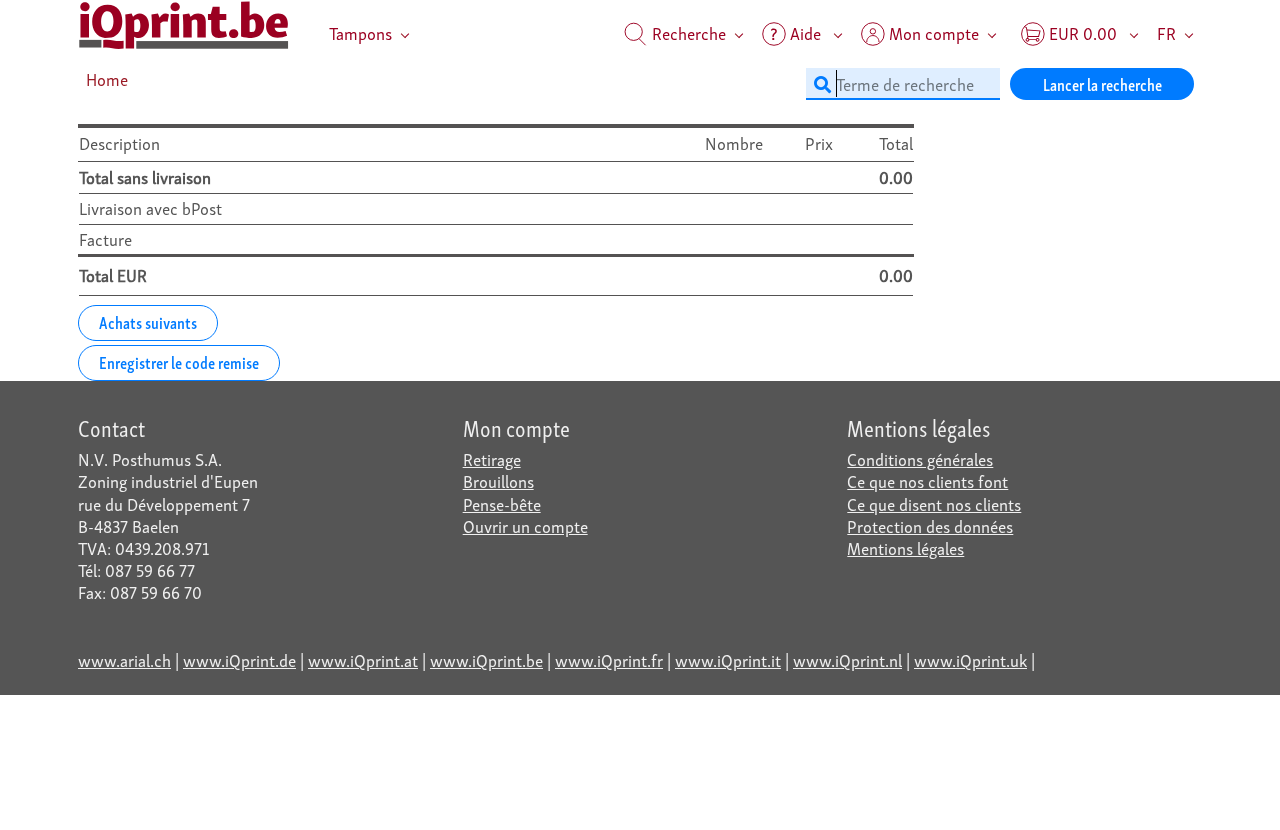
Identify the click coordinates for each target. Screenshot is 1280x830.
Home (107, 78)
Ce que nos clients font (927, 480)
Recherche (687, 32)
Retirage (492, 458)
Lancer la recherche (1102, 83)
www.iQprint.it (728, 659)
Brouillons (498, 480)
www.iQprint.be (486, 659)
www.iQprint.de (239, 659)
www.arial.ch (124, 659)
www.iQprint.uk (970, 659)
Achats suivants (148, 321)
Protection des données (930, 525)
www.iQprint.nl (847, 659)
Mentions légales (905, 547)
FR (1166, 32)
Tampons (360, 32)
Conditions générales (920, 458)
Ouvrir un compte (525, 525)
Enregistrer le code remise (179, 361)
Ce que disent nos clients (934, 503)
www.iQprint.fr (609, 659)
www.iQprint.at (363, 659)
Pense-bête (502, 503)
